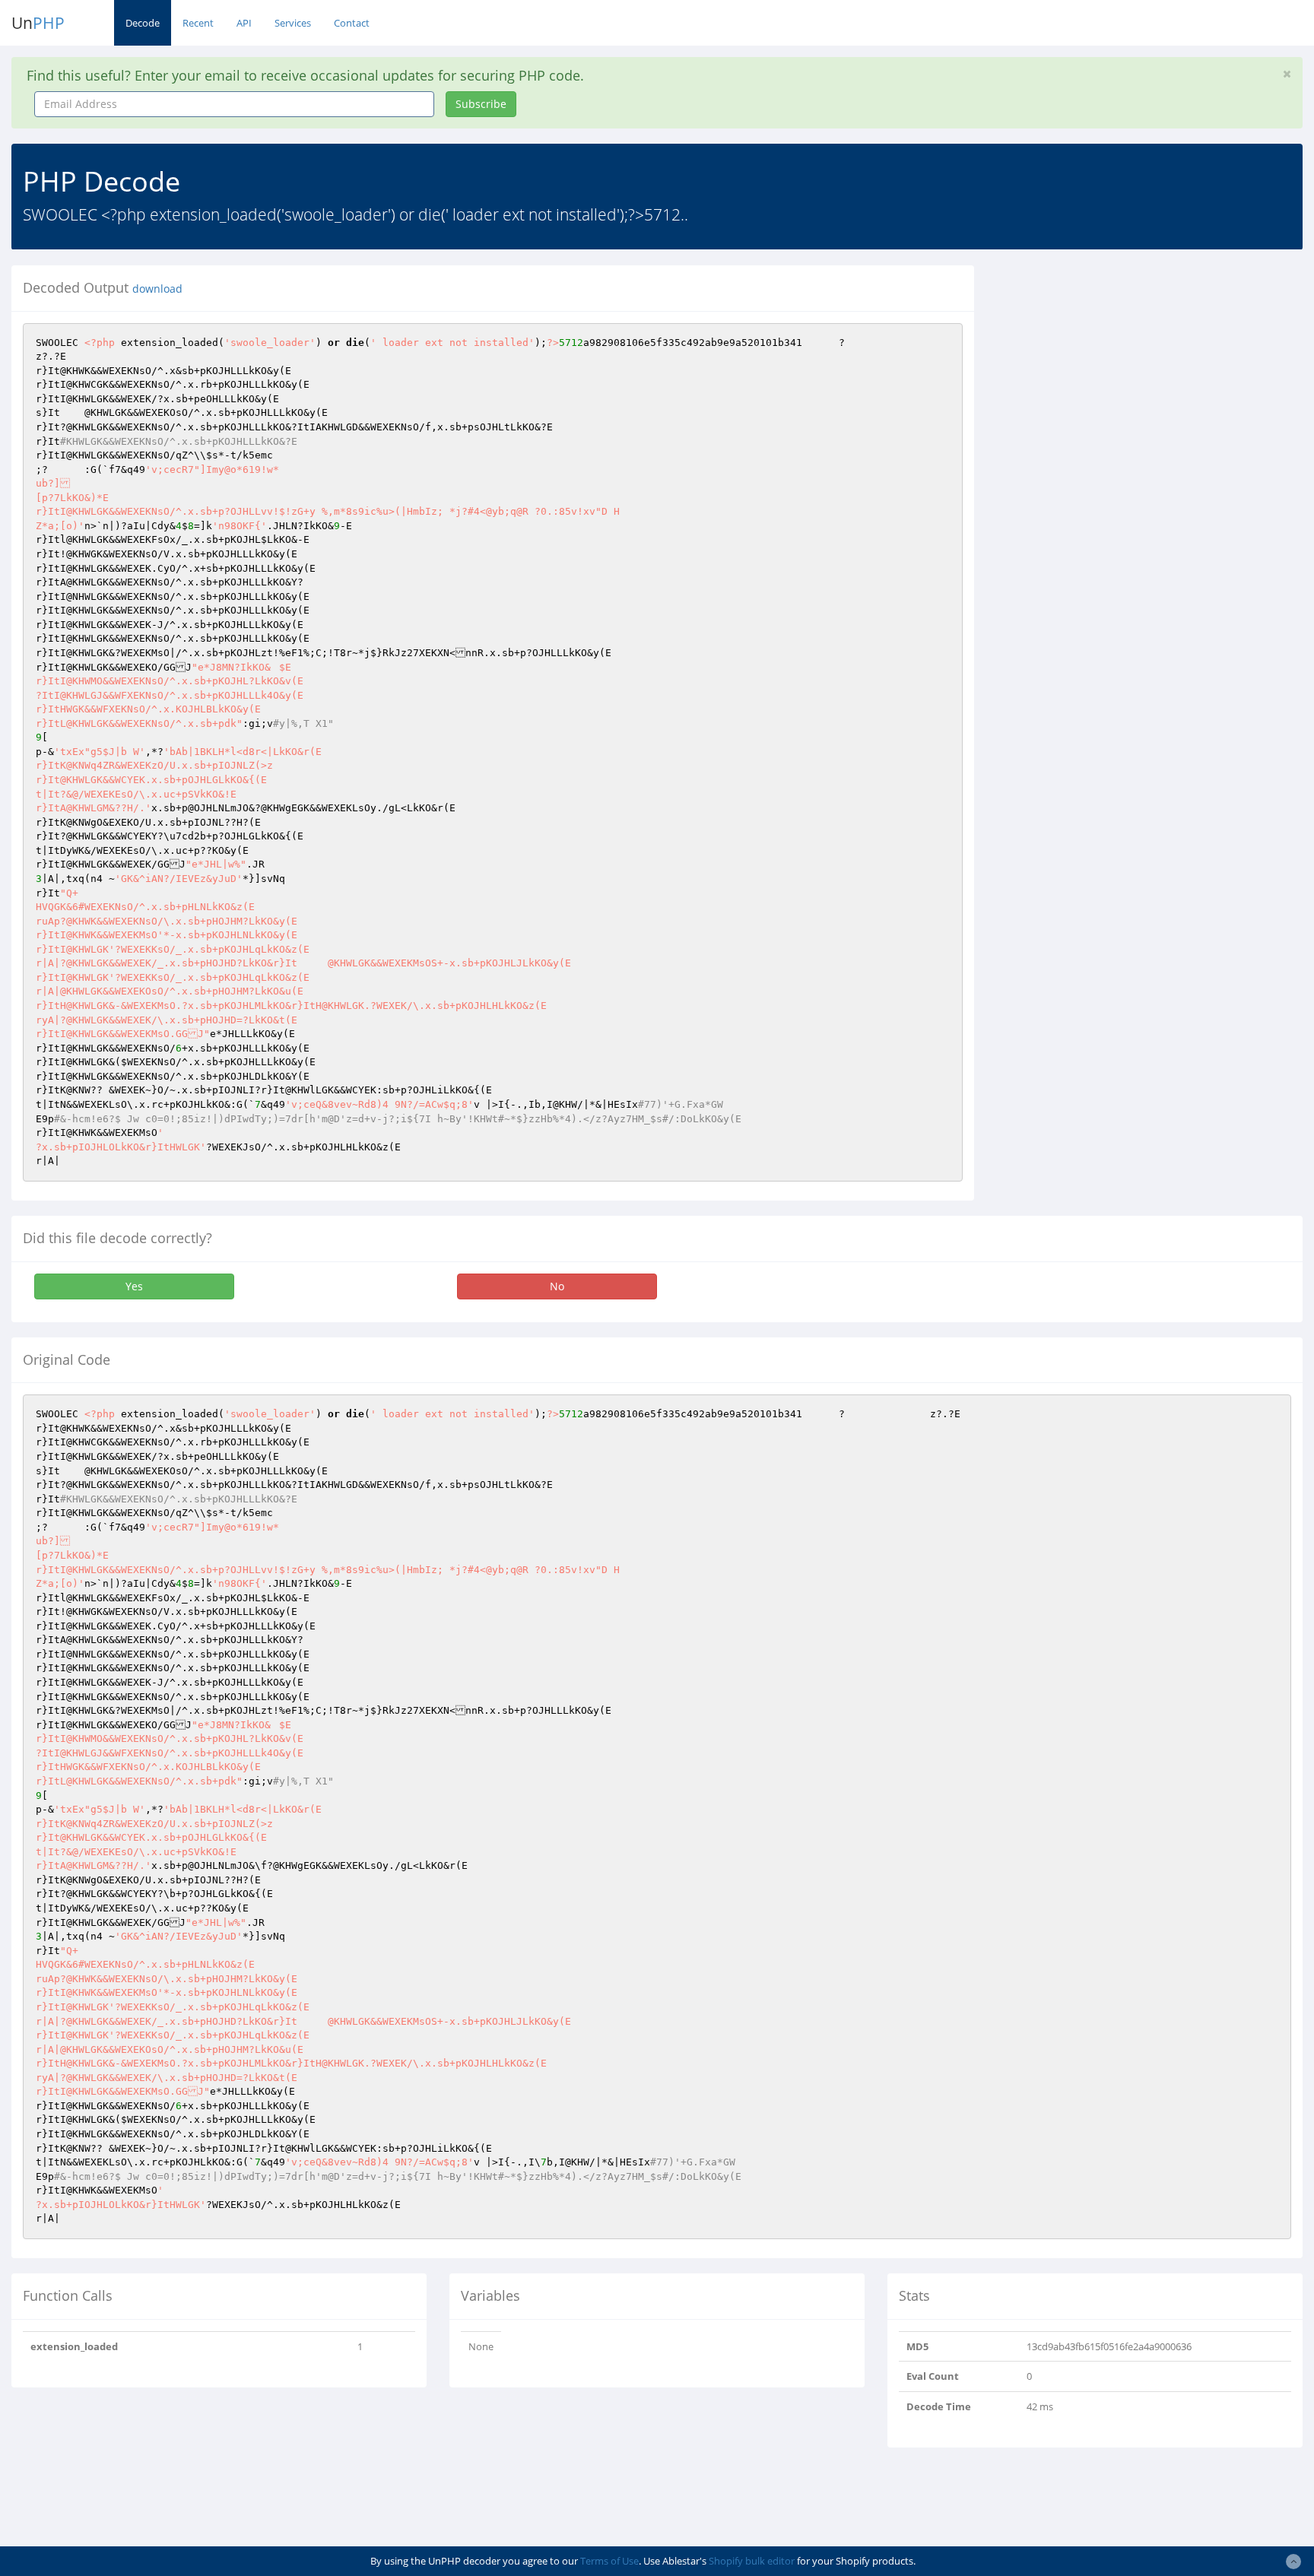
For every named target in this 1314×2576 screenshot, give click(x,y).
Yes (134, 1286)
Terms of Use (609, 2561)
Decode (143, 23)
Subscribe (481, 104)
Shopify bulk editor (752, 2561)
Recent (198, 23)
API (244, 23)
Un (38, 23)
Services (293, 23)
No (557, 1286)
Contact (352, 23)
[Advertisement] (1125, 372)
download (157, 289)
